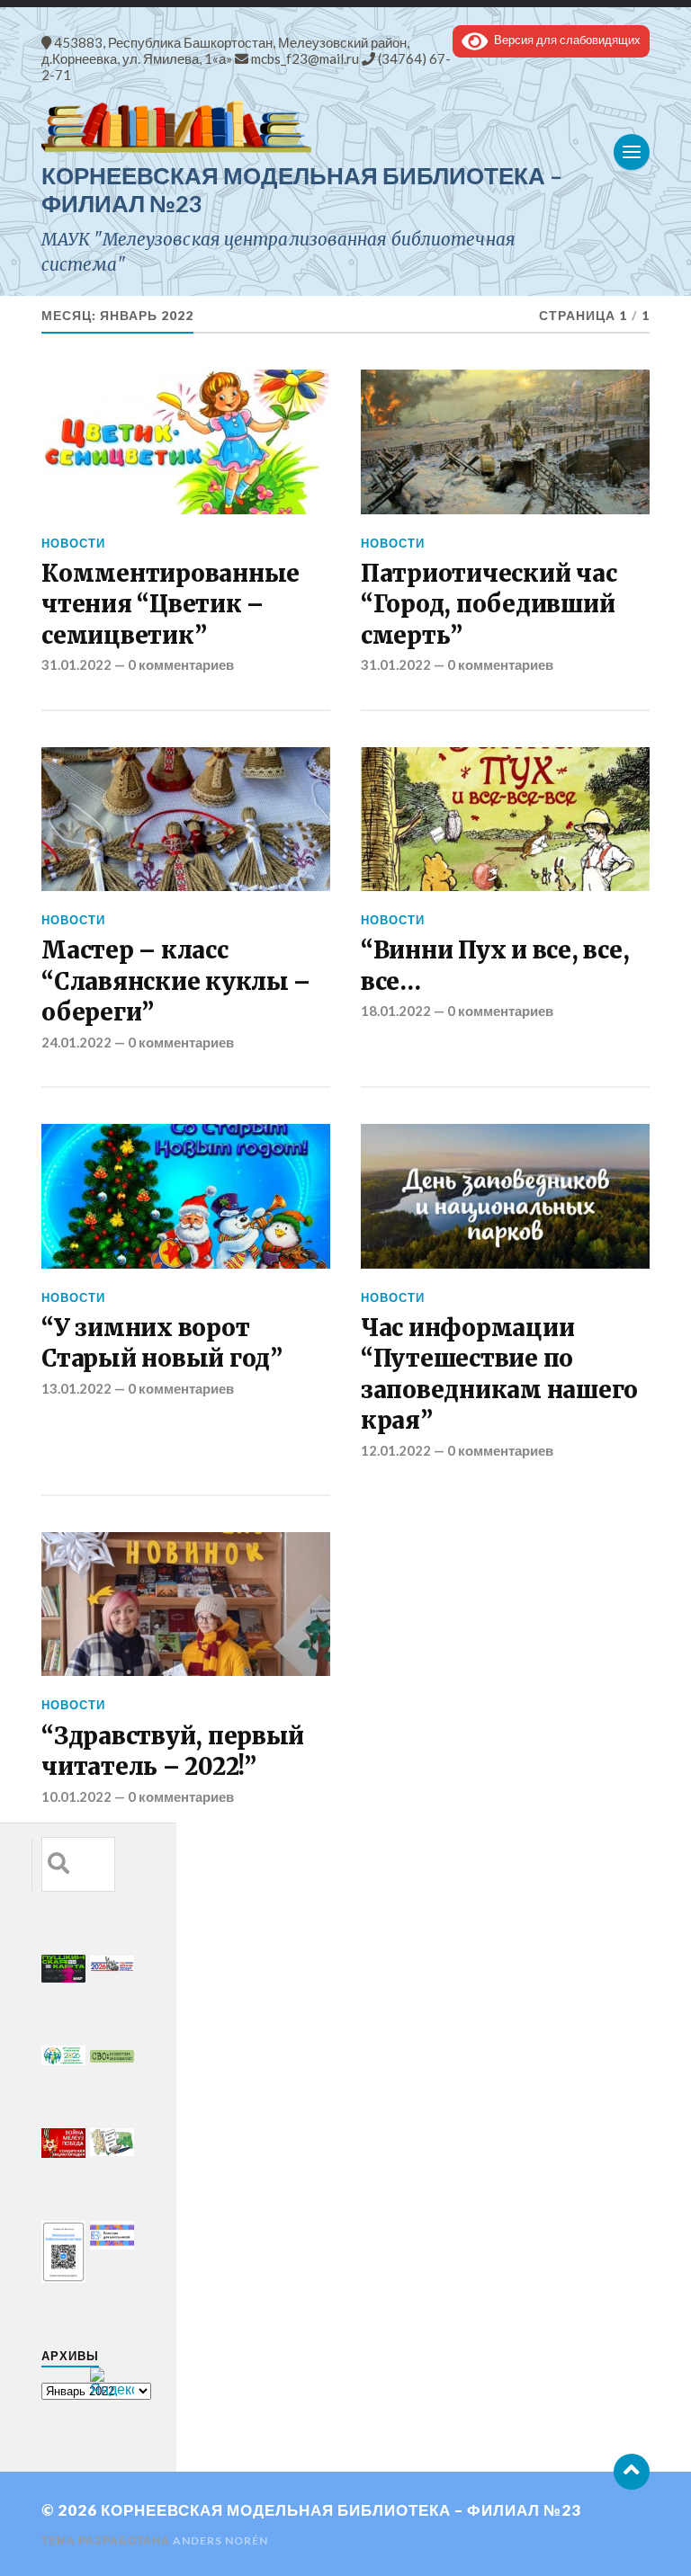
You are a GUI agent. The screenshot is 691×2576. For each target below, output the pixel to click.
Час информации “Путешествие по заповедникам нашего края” (499, 1374)
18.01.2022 (396, 1011)
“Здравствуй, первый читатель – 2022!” (173, 1752)
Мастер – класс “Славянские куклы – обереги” (176, 981)
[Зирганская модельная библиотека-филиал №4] (345, 127)
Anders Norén (220, 2540)
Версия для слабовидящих (564, 40)
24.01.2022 (76, 1042)
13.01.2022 (76, 1388)
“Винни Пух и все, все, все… (495, 966)
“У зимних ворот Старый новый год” (162, 1343)
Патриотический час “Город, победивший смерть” (489, 605)
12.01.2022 (396, 1450)
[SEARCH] (58, 1864)
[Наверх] (632, 2472)
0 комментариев (181, 664)
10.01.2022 (76, 1796)
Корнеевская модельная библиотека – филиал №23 (341, 2510)
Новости (73, 543)
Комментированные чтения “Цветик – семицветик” (171, 605)
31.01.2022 (76, 664)
